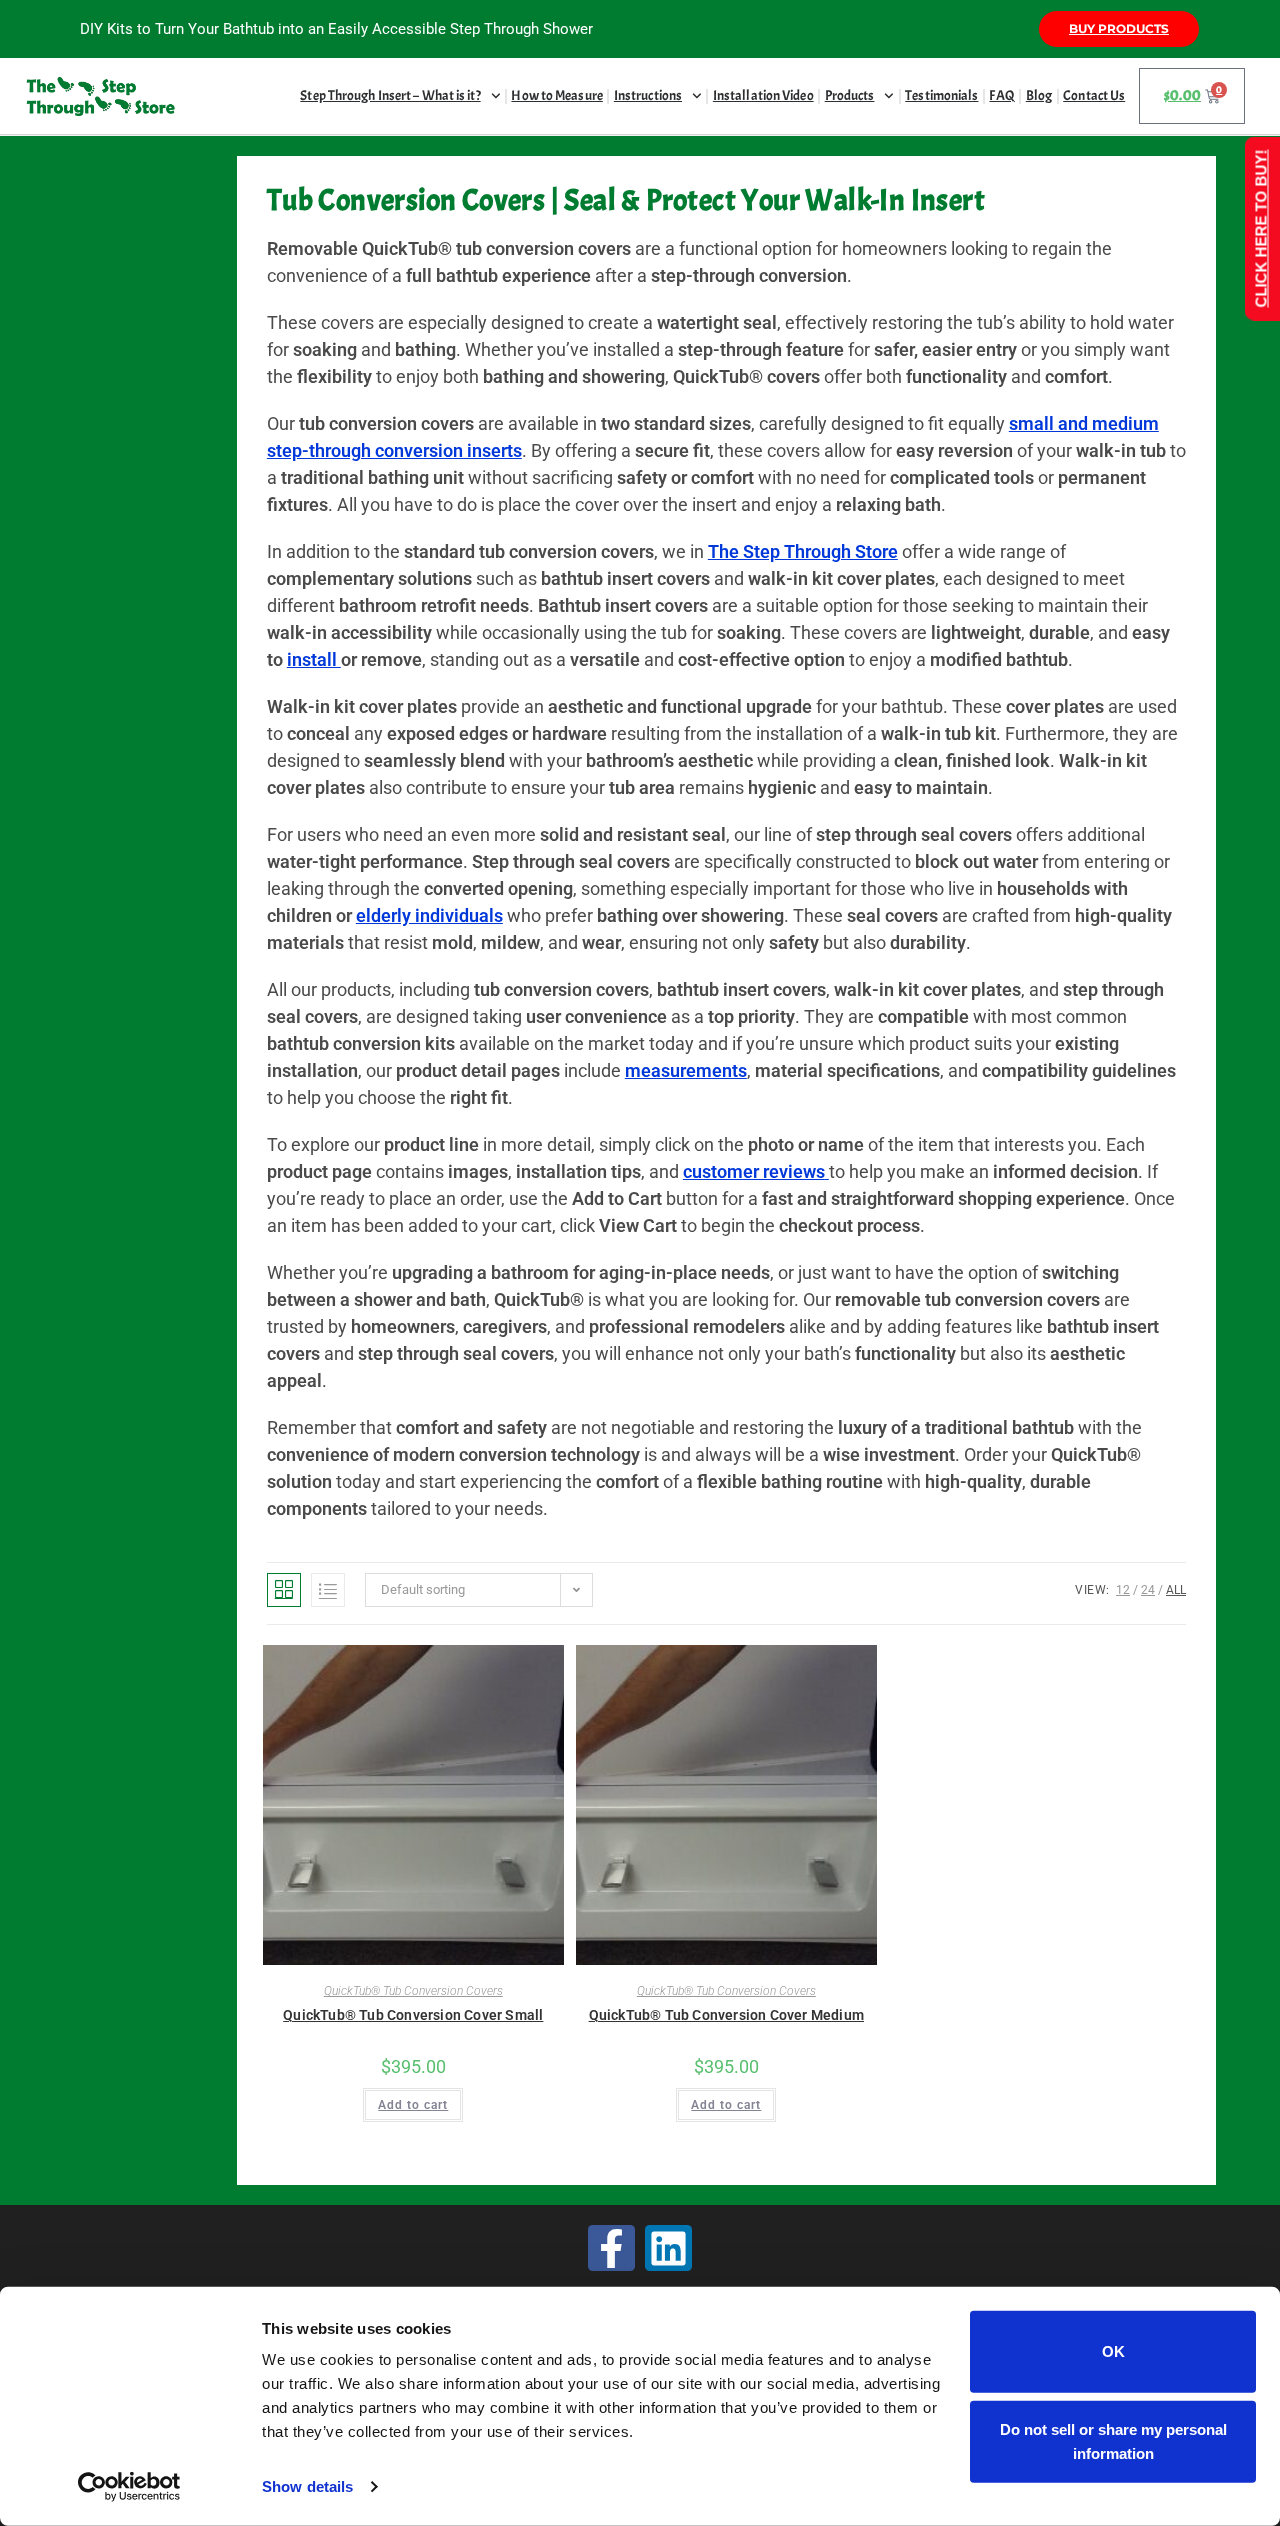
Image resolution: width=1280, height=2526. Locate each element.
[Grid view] (284, 1590)
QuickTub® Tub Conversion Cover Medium (726, 2015)
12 (1123, 1590)
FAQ (1001, 95)
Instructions (648, 95)
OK (1113, 2351)
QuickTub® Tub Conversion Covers (413, 1991)
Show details (307, 2486)
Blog (1039, 95)
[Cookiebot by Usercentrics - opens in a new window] (129, 2487)
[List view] (328, 1590)
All (1176, 1590)
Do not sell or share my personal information (1113, 2440)
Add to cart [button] (413, 2105)
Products (850, 95)
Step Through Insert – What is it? (390, 95)
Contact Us (1094, 95)
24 (1148, 1590)
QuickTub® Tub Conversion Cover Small (413, 2015)
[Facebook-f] (611, 2248)
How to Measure (556, 95)
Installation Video (763, 95)
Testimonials (941, 95)
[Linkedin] (668, 2248)
